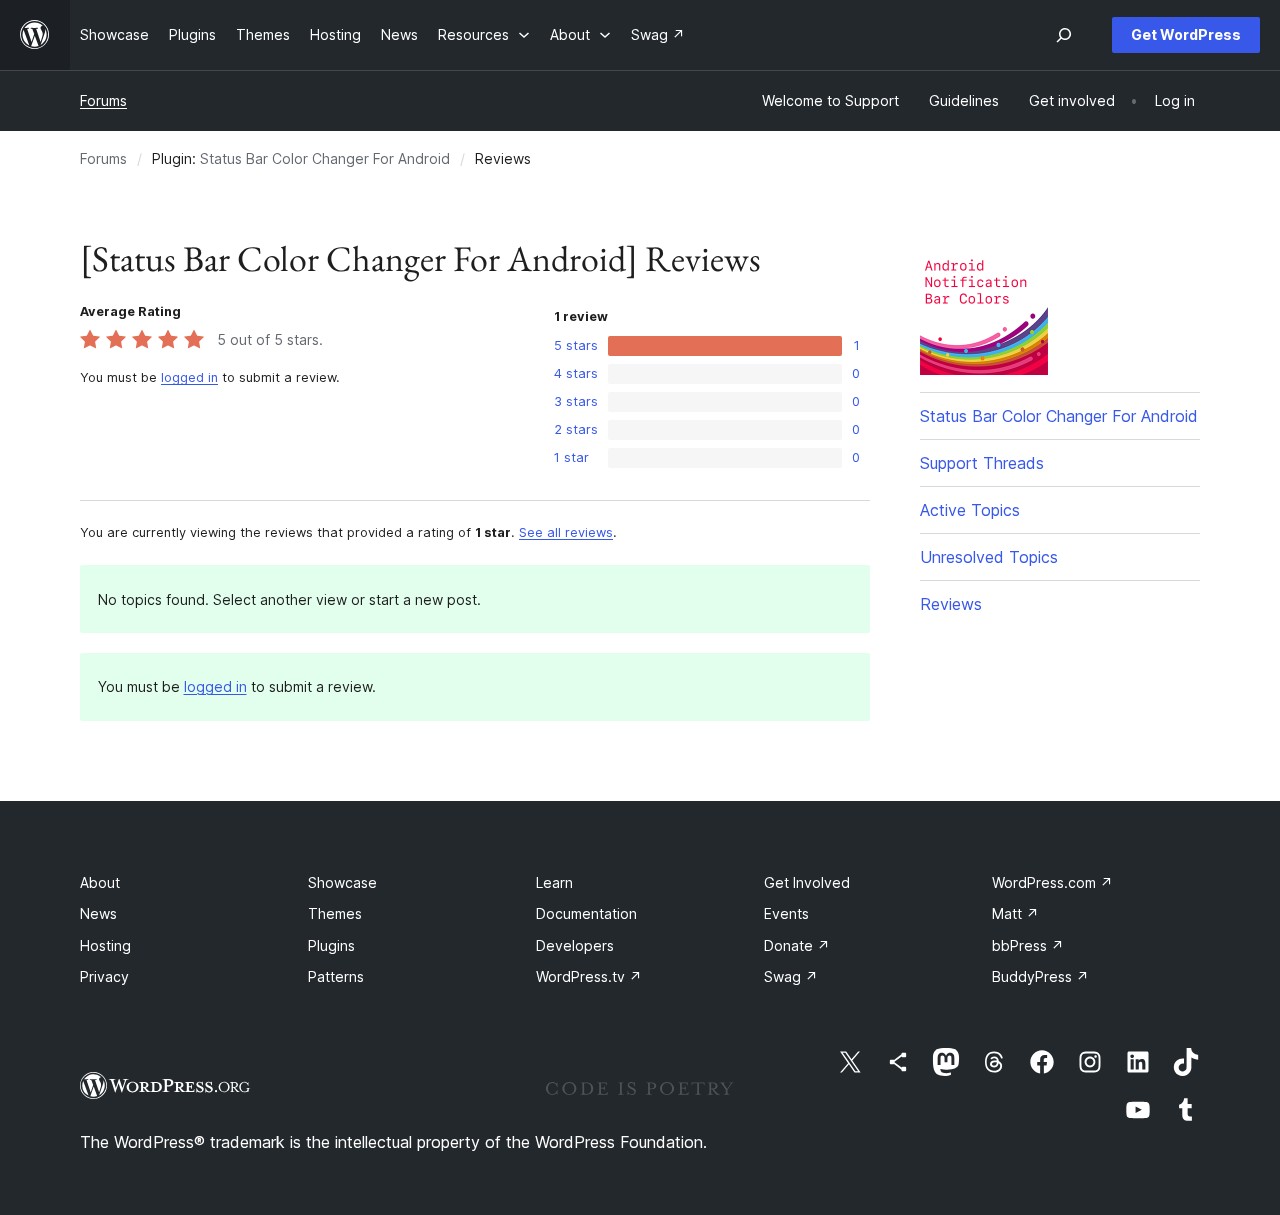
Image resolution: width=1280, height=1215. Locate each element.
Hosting (105, 945)
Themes (335, 913)
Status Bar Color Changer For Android (325, 158)
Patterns (336, 976)
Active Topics (970, 510)
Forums (103, 100)
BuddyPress (1040, 976)
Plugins (331, 945)
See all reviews (566, 532)
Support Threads (982, 463)
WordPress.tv (589, 976)
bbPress (1028, 945)
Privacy (104, 976)
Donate (797, 945)
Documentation (586, 913)
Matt (1015, 913)
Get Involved (807, 882)
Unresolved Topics (989, 557)
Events (786, 913)
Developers (575, 945)
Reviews (951, 604)
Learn (554, 882)
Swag (791, 976)
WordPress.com (1052, 882)
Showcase (342, 882)
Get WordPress (1186, 34)
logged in (189, 377)
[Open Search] (1064, 35)
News (98, 913)
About (100, 882)
